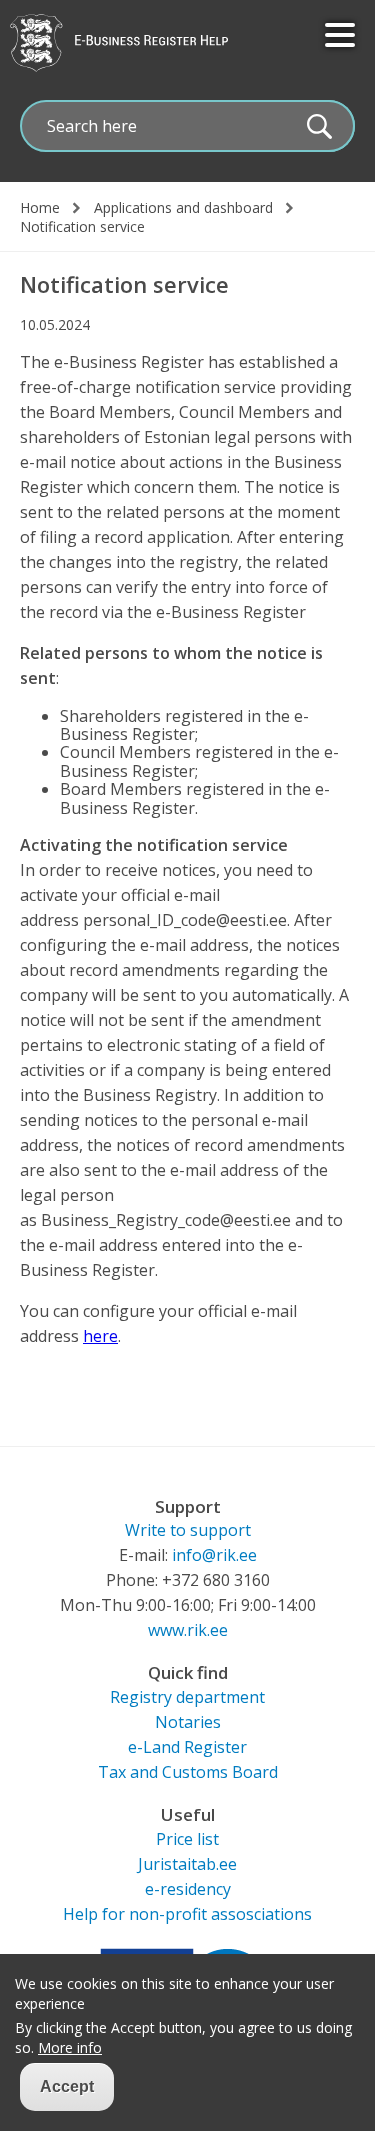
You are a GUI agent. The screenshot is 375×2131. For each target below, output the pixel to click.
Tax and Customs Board (188, 1772)
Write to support (188, 1530)
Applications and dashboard (183, 208)
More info (70, 2048)
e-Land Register (187, 1747)
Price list (187, 1839)
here (100, 1336)
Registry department (187, 1697)
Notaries (188, 1722)
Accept (67, 2086)
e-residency (188, 1889)
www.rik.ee (188, 1630)
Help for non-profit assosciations (187, 1914)
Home (40, 208)
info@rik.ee (214, 1555)
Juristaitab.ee (187, 1864)
